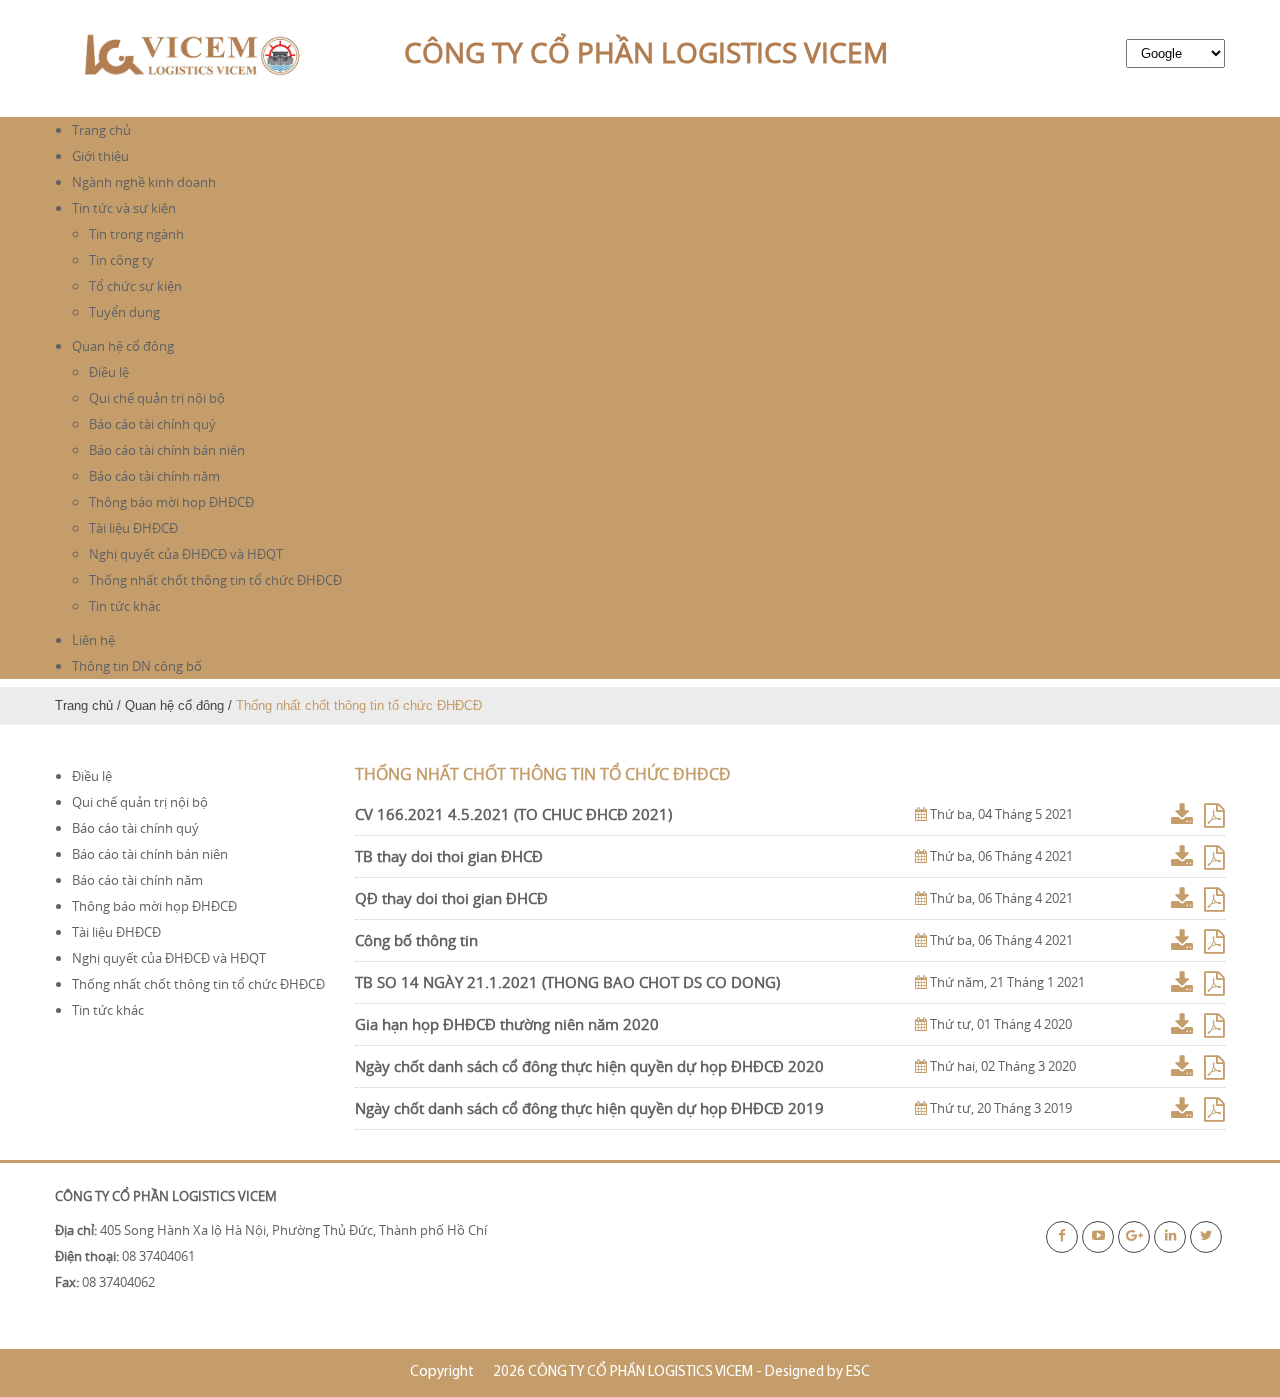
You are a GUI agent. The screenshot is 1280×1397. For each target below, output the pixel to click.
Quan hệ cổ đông (123, 346)
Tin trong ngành (136, 234)
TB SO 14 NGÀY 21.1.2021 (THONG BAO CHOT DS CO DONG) (567, 982)
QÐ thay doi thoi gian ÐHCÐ (451, 898)
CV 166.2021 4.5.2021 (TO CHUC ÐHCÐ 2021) (513, 814)
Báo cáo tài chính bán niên (167, 450)
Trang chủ (101, 130)
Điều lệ (109, 372)
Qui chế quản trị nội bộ (157, 398)
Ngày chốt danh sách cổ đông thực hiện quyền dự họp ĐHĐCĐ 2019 (589, 1108)
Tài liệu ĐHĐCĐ (133, 528)
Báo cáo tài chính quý (152, 424)
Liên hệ (93, 640)
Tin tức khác (125, 606)
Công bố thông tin (416, 940)
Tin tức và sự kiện (124, 208)
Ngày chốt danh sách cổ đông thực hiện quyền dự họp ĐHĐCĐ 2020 (589, 1066)
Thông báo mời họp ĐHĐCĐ (171, 502)
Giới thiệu (100, 156)
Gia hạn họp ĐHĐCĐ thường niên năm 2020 (507, 1024)
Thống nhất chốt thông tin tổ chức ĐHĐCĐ (215, 580)
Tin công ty (121, 260)
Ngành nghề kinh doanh (144, 182)
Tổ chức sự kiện (135, 286)
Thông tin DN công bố (137, 666)
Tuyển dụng (124, 312)
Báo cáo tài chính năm (154, 476)
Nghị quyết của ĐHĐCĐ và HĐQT (186, 554)
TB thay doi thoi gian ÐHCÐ (449, 856)
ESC (858, 1372)
